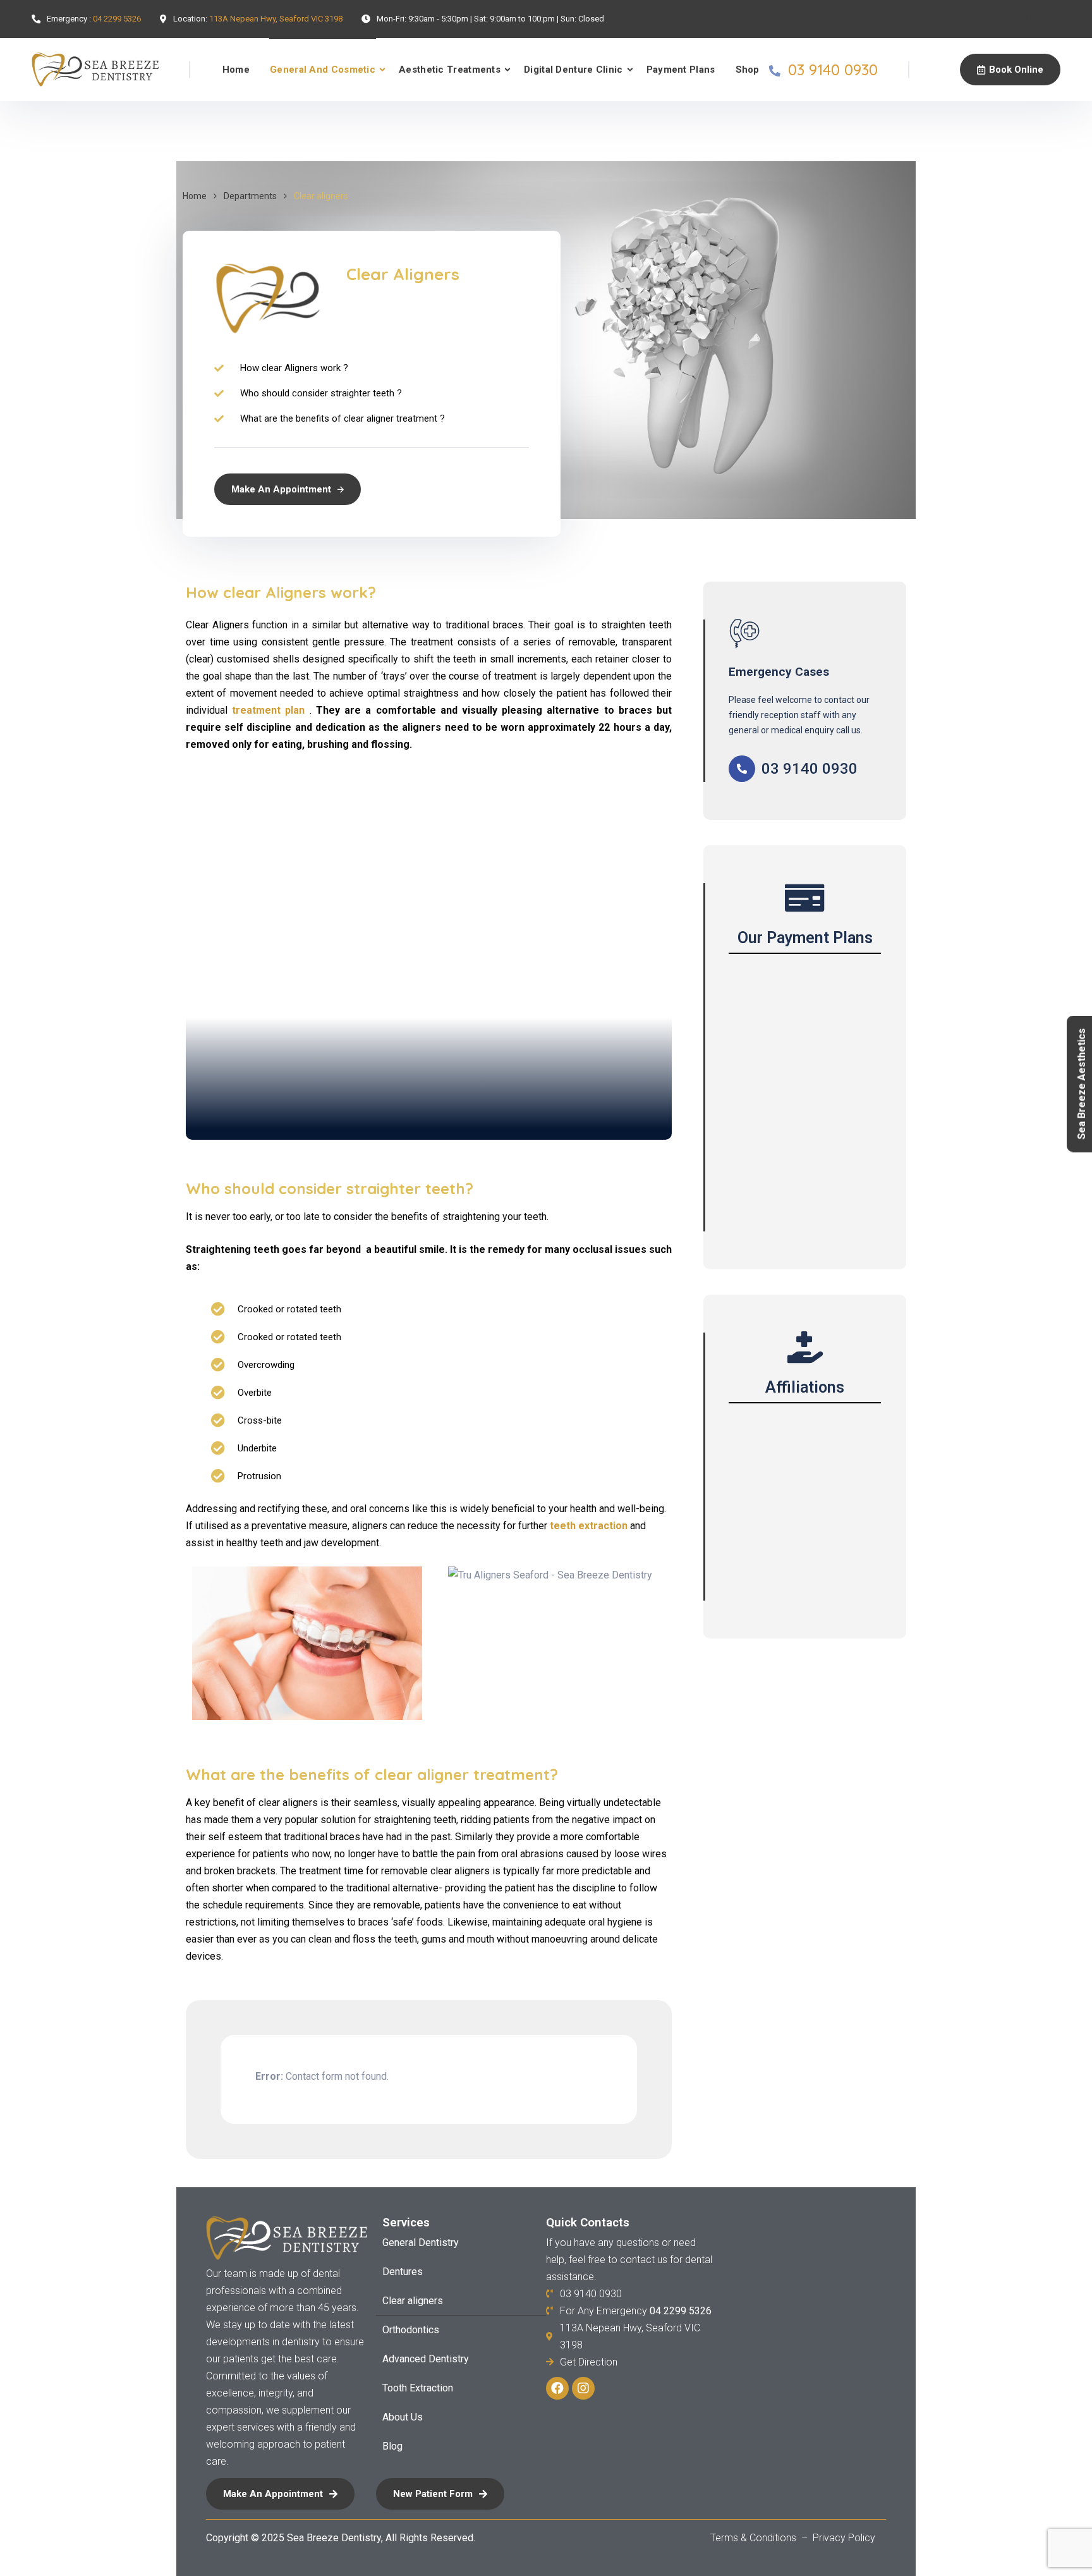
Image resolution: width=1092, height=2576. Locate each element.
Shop (748, 70)
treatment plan (268, 710)
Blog (392, 2446)
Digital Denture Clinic (573, 70)
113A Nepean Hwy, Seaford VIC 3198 (276, 19)
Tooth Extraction (418, 2388)
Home (236, 70)
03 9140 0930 (833, 70)
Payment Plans (681, 70)
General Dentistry (421, 2243)
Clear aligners (413, 2301)
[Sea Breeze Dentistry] (95, 70)
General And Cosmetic (323, 70)
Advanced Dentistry (426, 2359)
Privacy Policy (844, 2538)
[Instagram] (1044, 20)
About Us (403, 2417)
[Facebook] (1024, 20)
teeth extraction (589, 1526)
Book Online (1016, 70)
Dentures (403, 2272)
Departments (250, 196)
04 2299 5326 (117, 19)
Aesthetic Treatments (450, 70)
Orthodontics (411, 2330)
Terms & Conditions (755, 2538)
